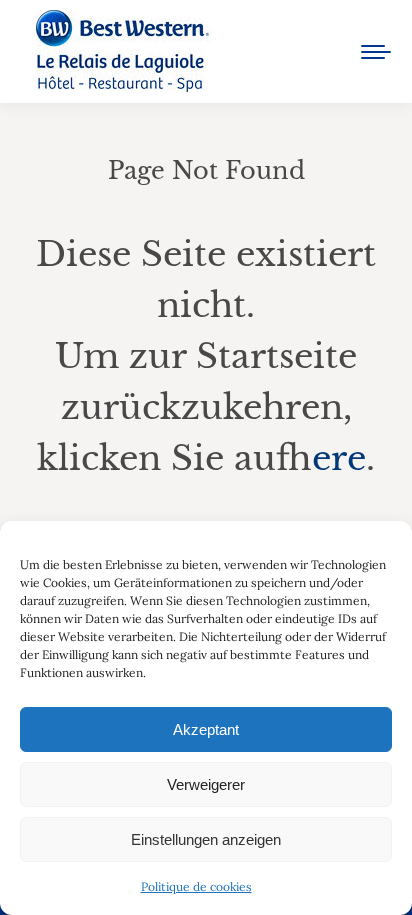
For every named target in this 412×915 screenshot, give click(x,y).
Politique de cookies (196, 886)
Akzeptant (206, 729)
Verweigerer (206, 784)
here (339, 458)
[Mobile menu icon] (376, 52)
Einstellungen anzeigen (206, 839)
